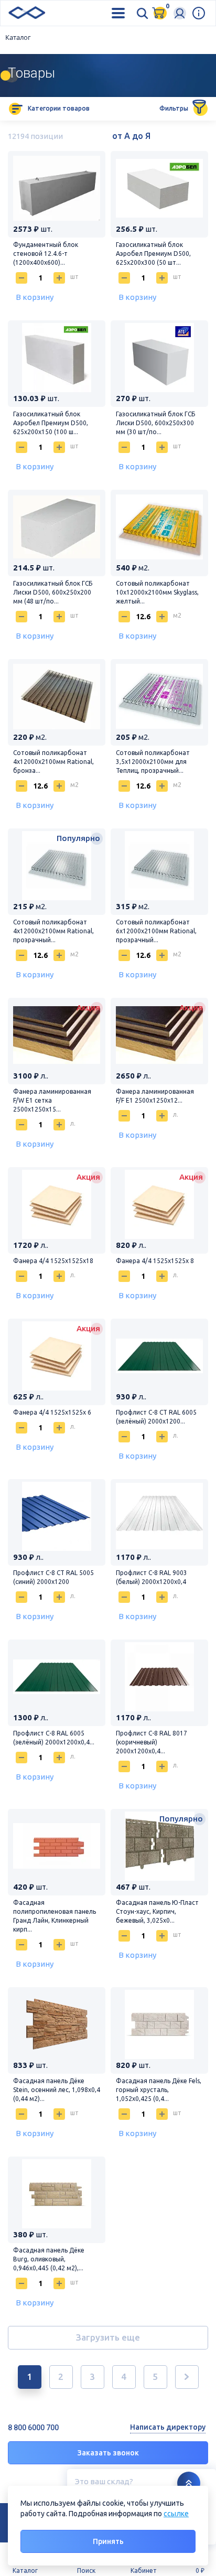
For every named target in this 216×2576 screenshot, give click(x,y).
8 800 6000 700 (33, 2428)
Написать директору (168, 2427)
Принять (108, 2541)
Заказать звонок (108, 2453)
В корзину (35, 297)
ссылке (176, 2514)
